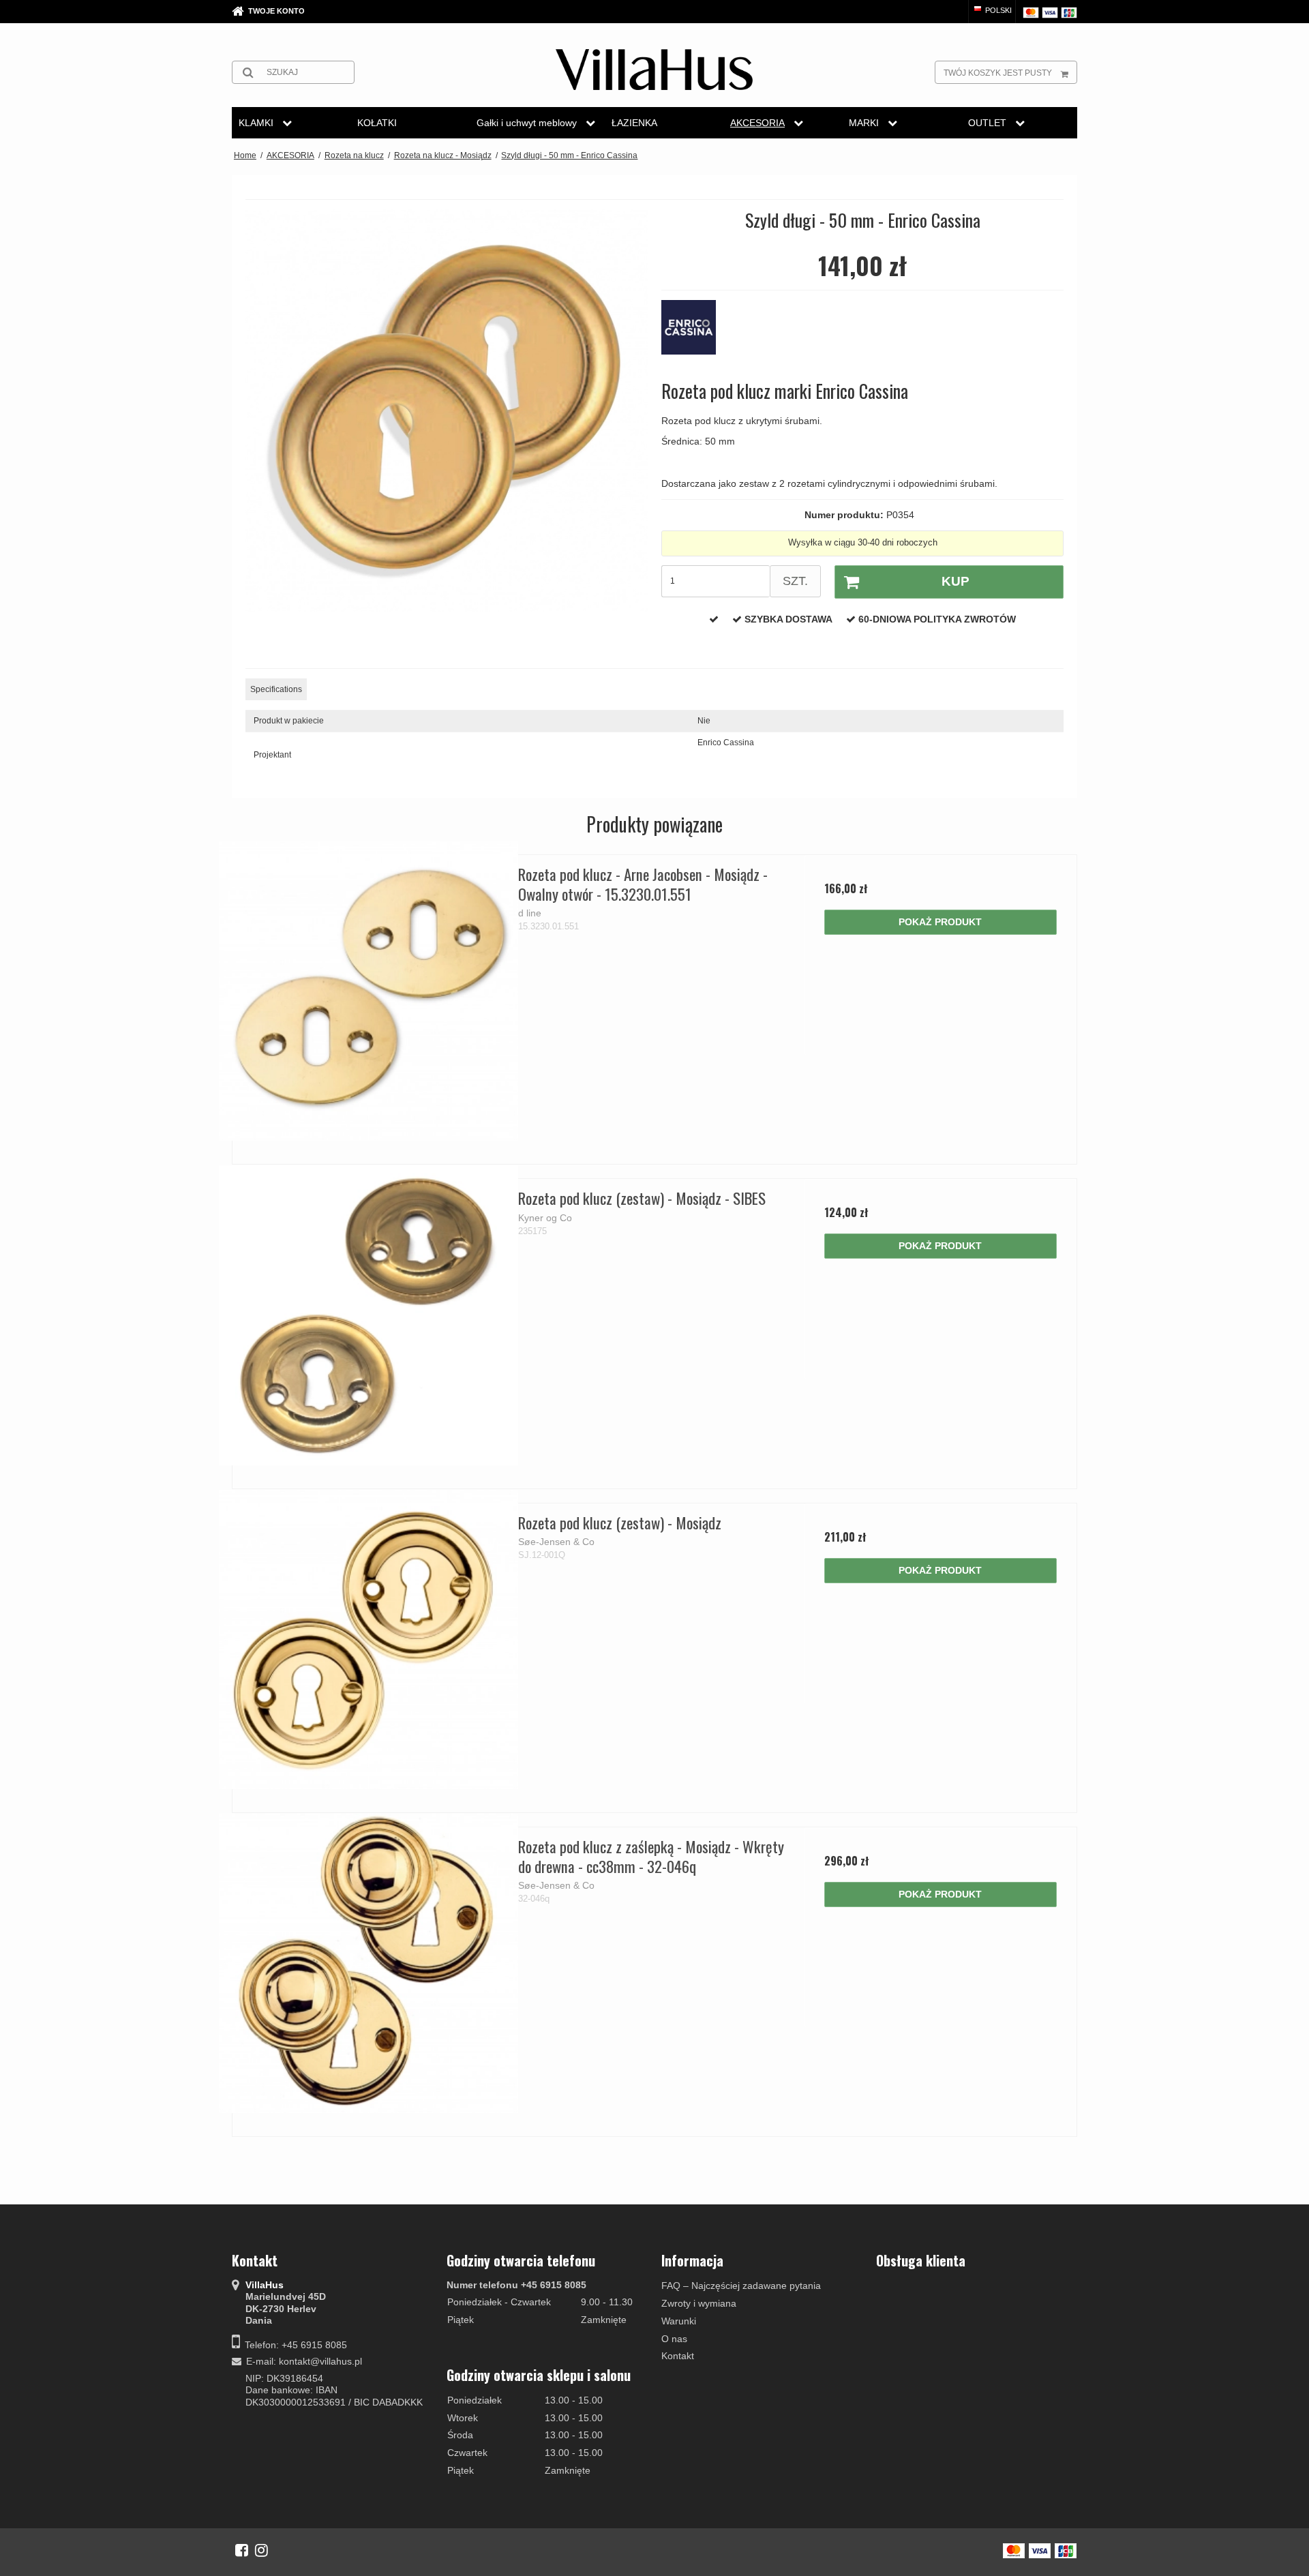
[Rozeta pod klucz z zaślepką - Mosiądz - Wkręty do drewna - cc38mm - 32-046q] (368, 1963)
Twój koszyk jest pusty (998, 73)
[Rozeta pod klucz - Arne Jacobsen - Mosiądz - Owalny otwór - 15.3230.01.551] (368, 991)
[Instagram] (261, 2550)
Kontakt (678, 2356)
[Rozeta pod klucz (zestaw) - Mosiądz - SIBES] (368, 1315)
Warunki (679, 2321)
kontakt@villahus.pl (320, 2361)
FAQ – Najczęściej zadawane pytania (741, 2286)
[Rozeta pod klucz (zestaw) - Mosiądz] (368, 1639)
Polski (997, 10)
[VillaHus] (654, 70)
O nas (674, 2339)
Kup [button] (956, 581)
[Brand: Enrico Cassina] (695, 334)
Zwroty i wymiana (699, 2303)
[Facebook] (242, 2550)
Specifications (276, 689)
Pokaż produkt (940, 922)
